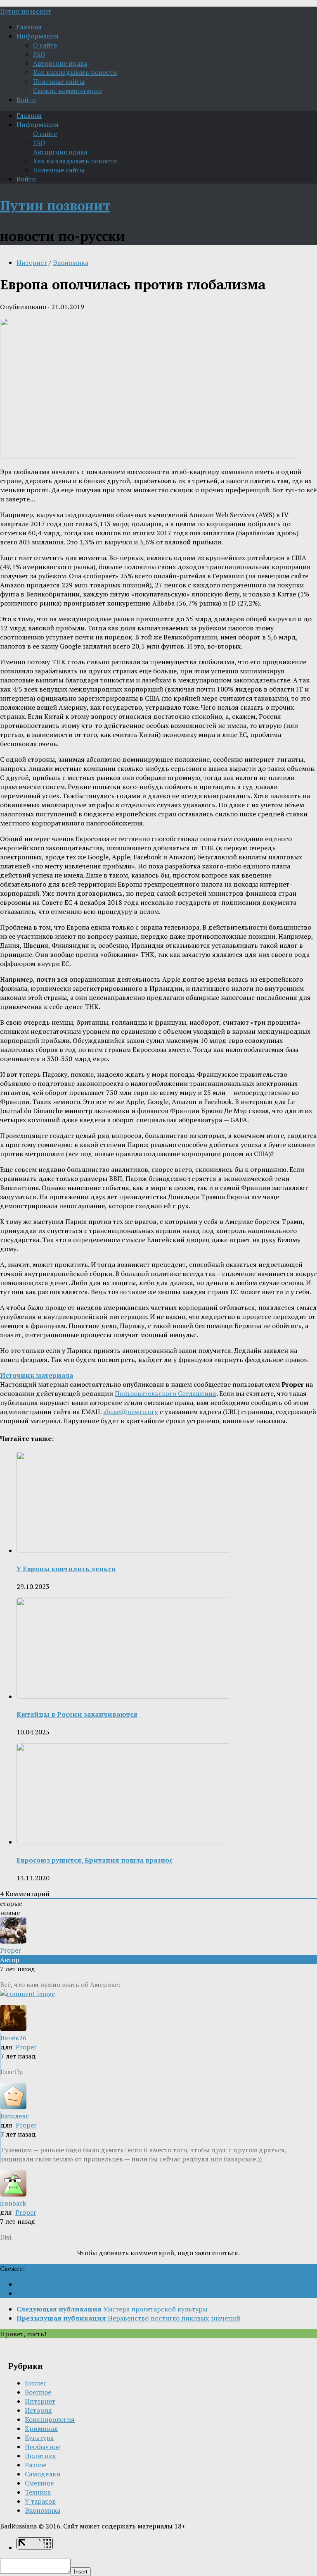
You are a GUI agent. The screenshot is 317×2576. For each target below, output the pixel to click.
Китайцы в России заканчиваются (77, 1714)
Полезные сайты (59, 81)
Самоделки (43, 2474)
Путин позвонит (26, 11)
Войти (26, 100)
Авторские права (60, 63)
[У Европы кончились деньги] (124, 1550)
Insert (81, 2572)
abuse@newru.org (131, 1412)
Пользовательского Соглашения (166, 1393)
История (38, 2410)
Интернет (32, 262)
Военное (38, 2392)
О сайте (45, 45)
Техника (38, 2492)
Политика (40, 2456)
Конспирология (50, 2419)
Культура (39, 2438)
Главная (29, 27)
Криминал (41, 2428)
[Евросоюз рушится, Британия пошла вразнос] (124, 1842)
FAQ (39, 54)
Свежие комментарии (67, 91)
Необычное (43, 2447)
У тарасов (40, 2501)
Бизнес (36, 2383)
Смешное (39, 2483)
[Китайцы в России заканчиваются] (124, 1696)
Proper (26, 2047)
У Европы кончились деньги (66, 1569)
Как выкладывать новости (75, 72)
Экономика (71, 262)
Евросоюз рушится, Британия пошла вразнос (95, 1860)
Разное (35, 2465)
